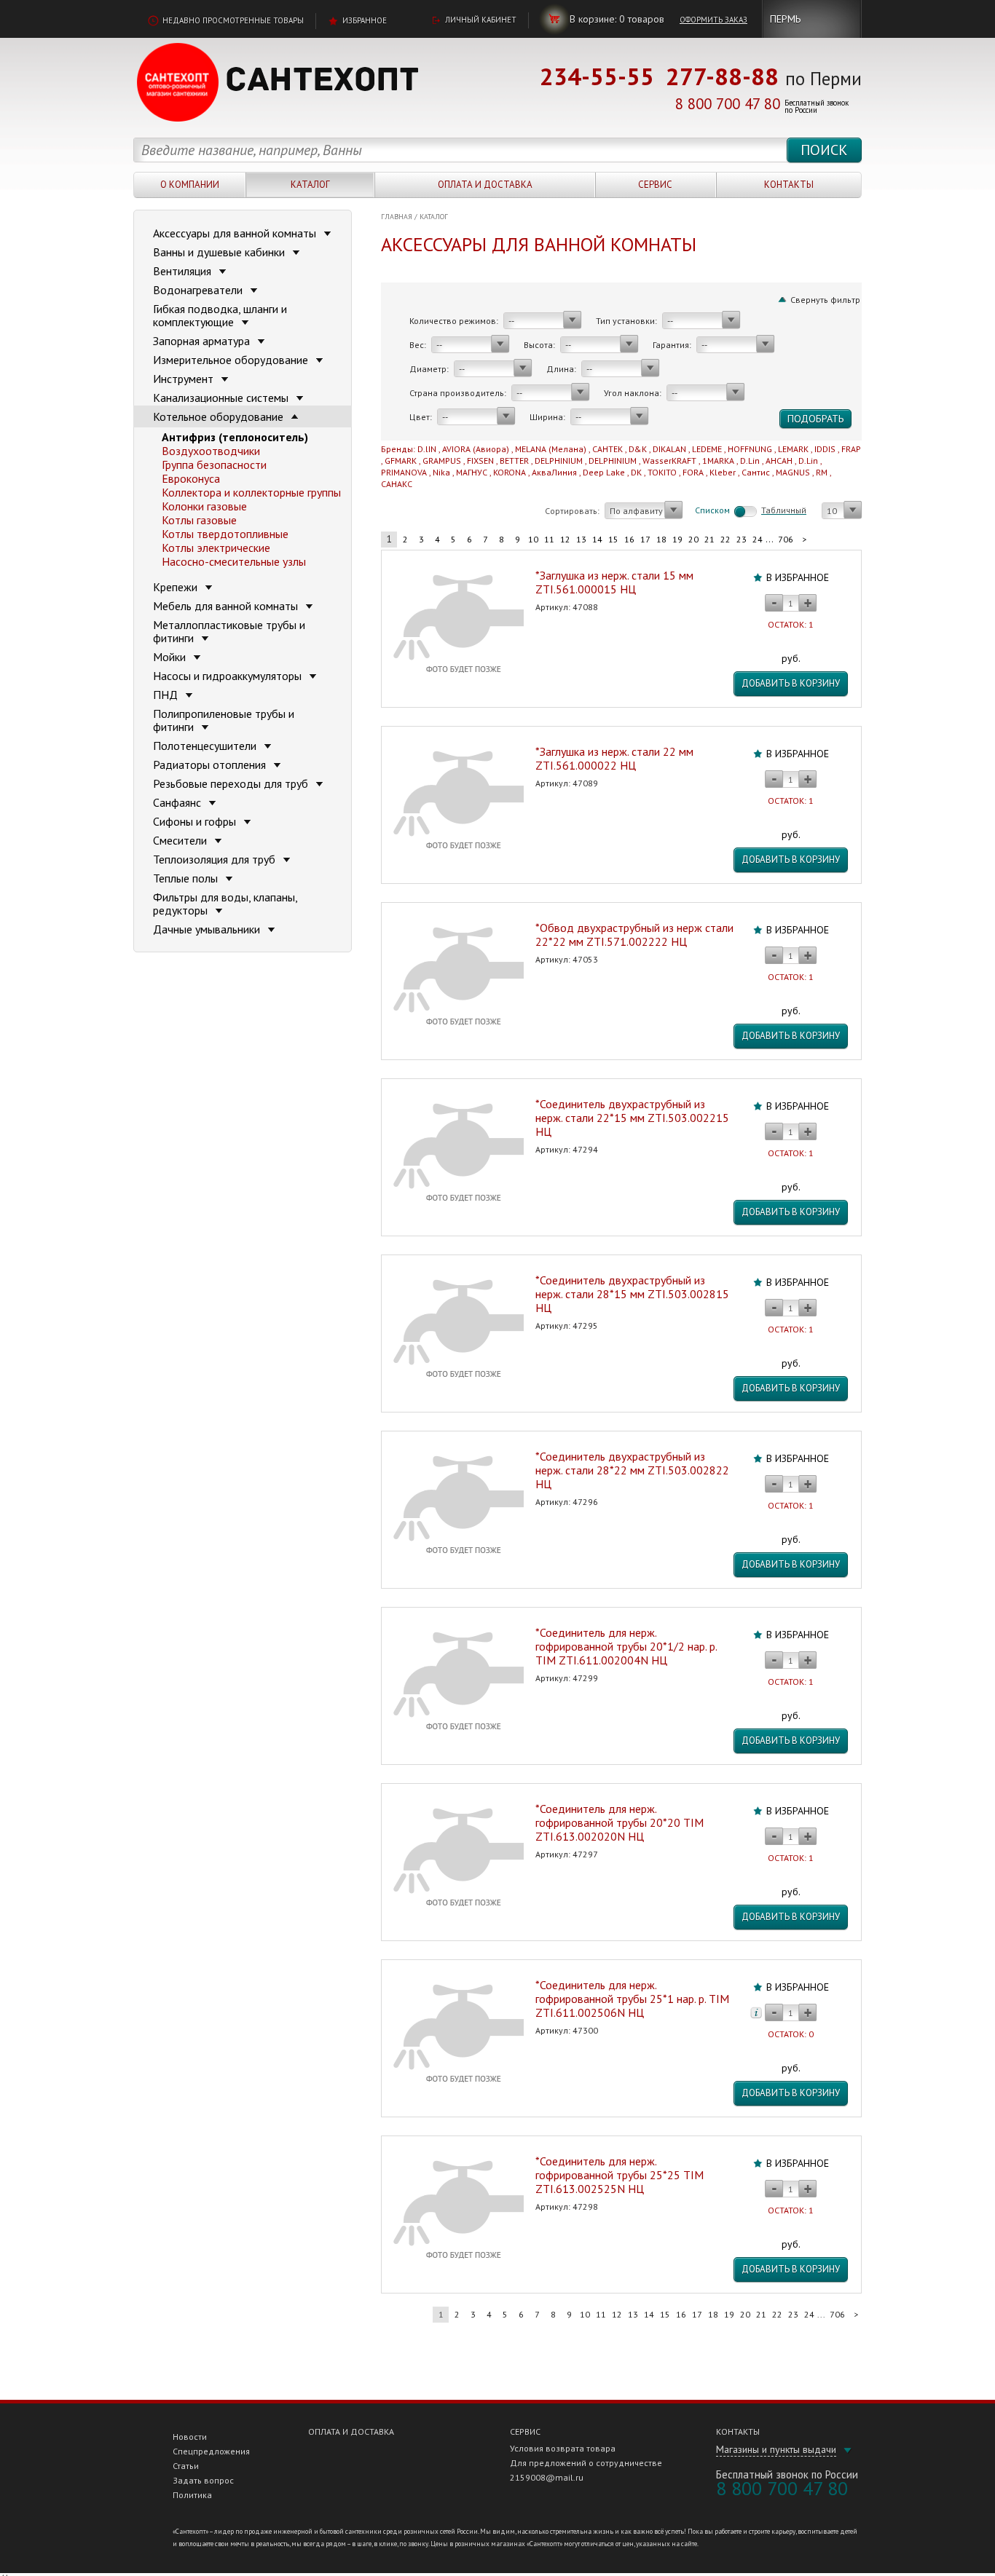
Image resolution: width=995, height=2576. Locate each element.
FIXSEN (480, 461)
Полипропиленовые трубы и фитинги (224, 720)
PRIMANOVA (404, 472)
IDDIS (825, 449)
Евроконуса (191, 478)
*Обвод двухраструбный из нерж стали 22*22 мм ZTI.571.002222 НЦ (634, 935)
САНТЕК (607, 449)
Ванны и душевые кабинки (220, 252)
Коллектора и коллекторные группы (251, 492)
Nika (441, 472)
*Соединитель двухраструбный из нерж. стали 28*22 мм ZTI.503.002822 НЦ (632, 1470)
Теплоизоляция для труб (216, 859)
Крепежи (177, 587)
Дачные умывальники (208, 929)
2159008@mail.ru (547, 2477)
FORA (693, 472)
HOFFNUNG (750, 449)
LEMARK (793, 449)
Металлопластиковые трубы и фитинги (229, 631)
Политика (192, 2495)
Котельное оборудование (220, 416)
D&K (638, 449)
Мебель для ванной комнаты (227, 606)
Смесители (181, 840)
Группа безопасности (214, 465)
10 (533, 539)
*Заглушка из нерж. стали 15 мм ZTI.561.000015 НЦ (614, 582)
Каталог (310, 185)
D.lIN (427, 449)
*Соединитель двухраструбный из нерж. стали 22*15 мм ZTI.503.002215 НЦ (632, 1118)
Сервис (655, 185)
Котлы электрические (216, 548)
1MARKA (718, 461)
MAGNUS (793, 472)
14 (597, 539)
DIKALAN (669, 449)
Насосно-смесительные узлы (234, 561)
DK (636, 472)
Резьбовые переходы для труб (232, 783)
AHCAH (779, 461)
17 (645, 539)
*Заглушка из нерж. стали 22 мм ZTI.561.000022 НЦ (614, 758)
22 (725, 539)
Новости (190, 2437)
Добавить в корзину (791, 683)
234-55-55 (597, 76)
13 (581, 539)
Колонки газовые (204, 506)
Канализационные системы (222, 398)
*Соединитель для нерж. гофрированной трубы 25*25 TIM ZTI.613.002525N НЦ (620, 2175)
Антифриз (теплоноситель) (235, 437)
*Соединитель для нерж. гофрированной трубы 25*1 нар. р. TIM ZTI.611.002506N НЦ (632, 1999)
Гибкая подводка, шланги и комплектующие (220, 315)
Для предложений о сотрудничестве (586, 2463)
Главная (397, 217)
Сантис (756, 472)
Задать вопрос (203, 2480)
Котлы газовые (199, 520)
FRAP (851, 449)
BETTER (514, 461)
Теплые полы (187, 878)
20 (693, 539)
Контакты (789, 185)
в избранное (798, 577)
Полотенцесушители (206, 746)
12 (565, 539)
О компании (190, 185)
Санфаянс (178, 802)
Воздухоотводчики (211, 451)
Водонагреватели (199, 290)
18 (661, 539)
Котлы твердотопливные (225, 534)
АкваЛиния (554, 472)
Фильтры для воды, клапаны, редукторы (225, 904)
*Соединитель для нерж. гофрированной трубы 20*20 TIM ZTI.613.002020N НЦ (620, 1822)
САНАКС (397, 484)
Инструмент (185, 379)
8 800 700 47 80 (728, 104)
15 (613, 539)
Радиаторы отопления (211, 764)
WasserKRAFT (669, 461)
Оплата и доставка (485, 185)
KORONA (510, 472)
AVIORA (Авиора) (476, 449)
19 (677, 539)
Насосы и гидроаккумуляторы (229, 676)
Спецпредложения (211, 2451)
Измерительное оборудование (232, 360)
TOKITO (662, 472)
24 (758, 539)
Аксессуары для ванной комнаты (236, 233)
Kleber (723, 472)
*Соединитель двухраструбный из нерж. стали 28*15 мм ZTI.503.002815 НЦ (632, 1294)
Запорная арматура (203, 341)
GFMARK (401, 461)
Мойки (171, 657)
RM (822, 472)
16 (629, 539)
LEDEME (707, 449)
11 (549, 539)
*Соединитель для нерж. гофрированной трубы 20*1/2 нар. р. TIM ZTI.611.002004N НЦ (626, 1646)
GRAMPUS (442, 461)
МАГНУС (472, 472)
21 (709, 539)
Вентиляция (184, 271)
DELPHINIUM (559, 461)
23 (742, 539)
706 (786, 539)
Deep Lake (604, 472)
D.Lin (750, 461)
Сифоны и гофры (196, 821)
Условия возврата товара (563, 2448)
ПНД (167, 695)
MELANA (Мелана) (551, 449)
